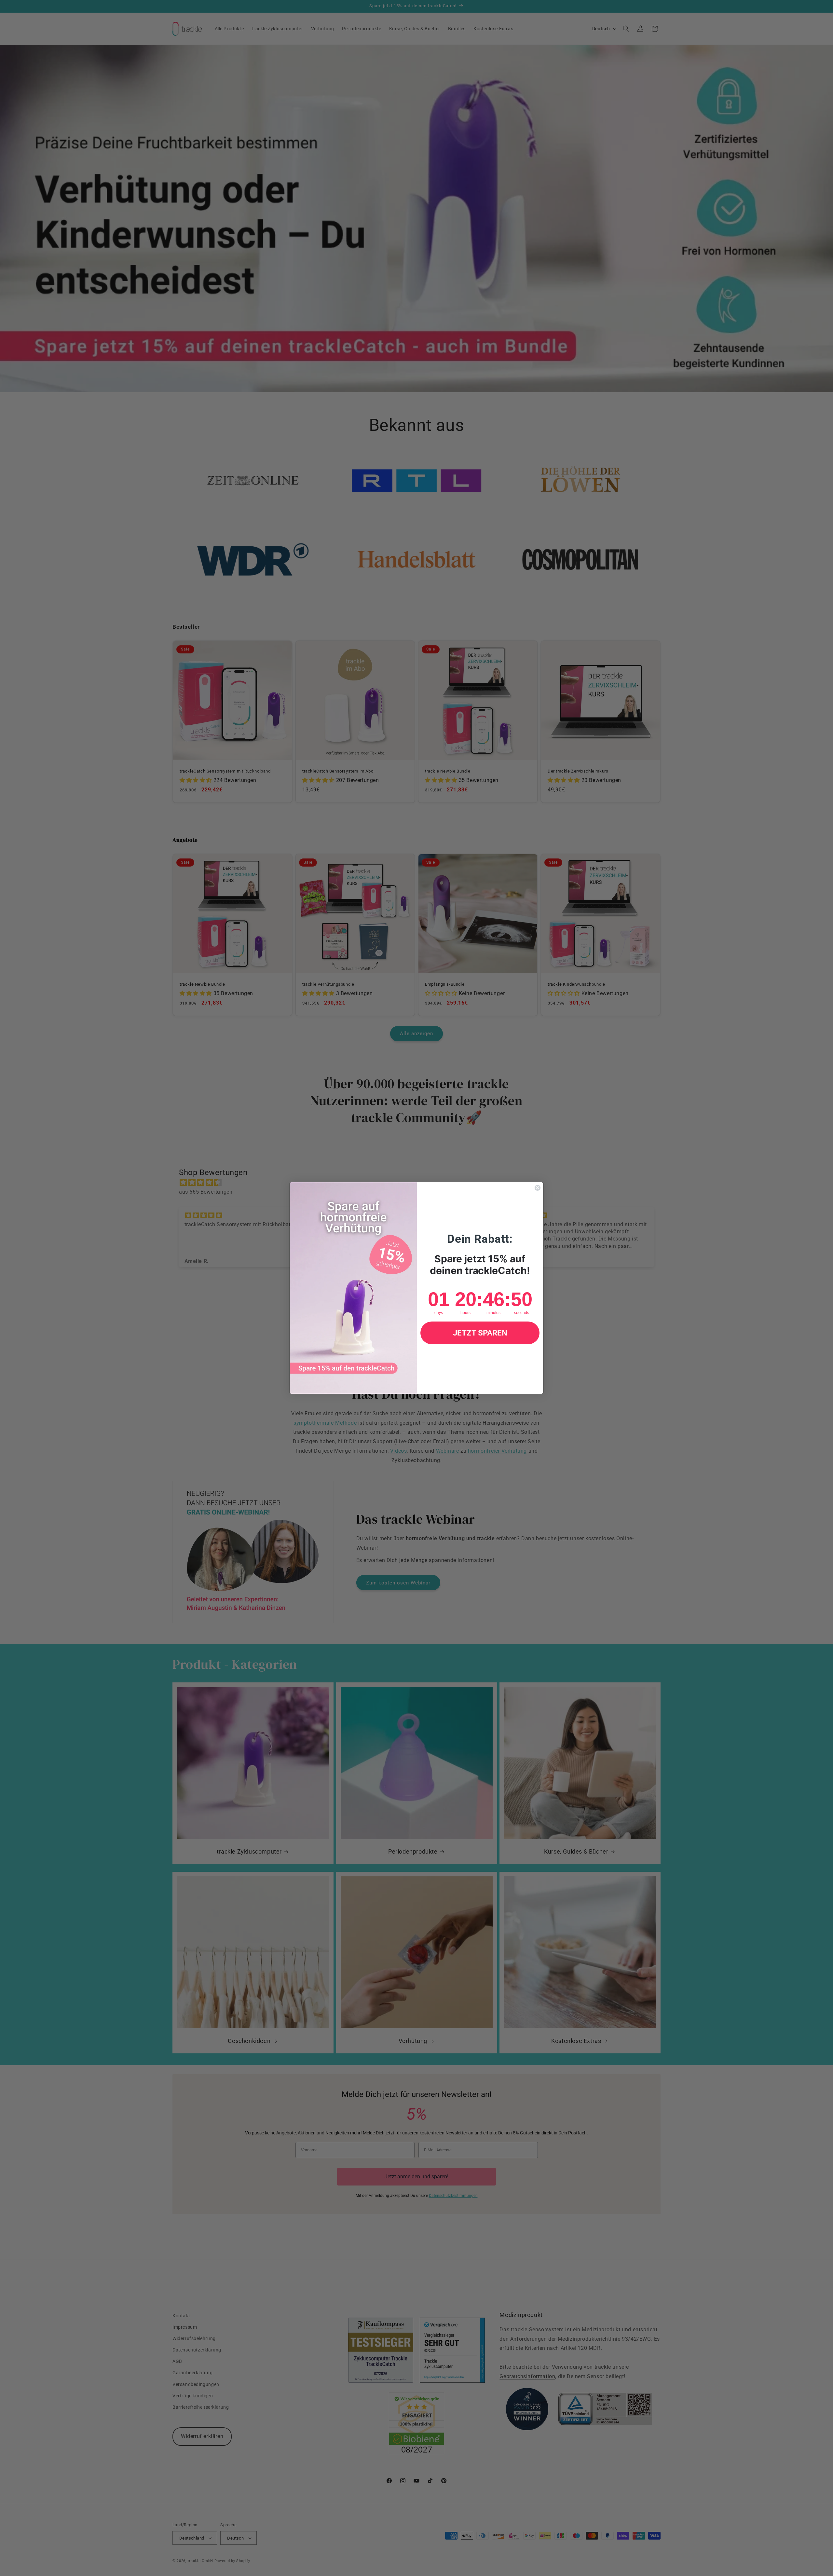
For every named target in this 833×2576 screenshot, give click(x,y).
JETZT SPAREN (480, 1333)
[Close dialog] (538, 1188)
